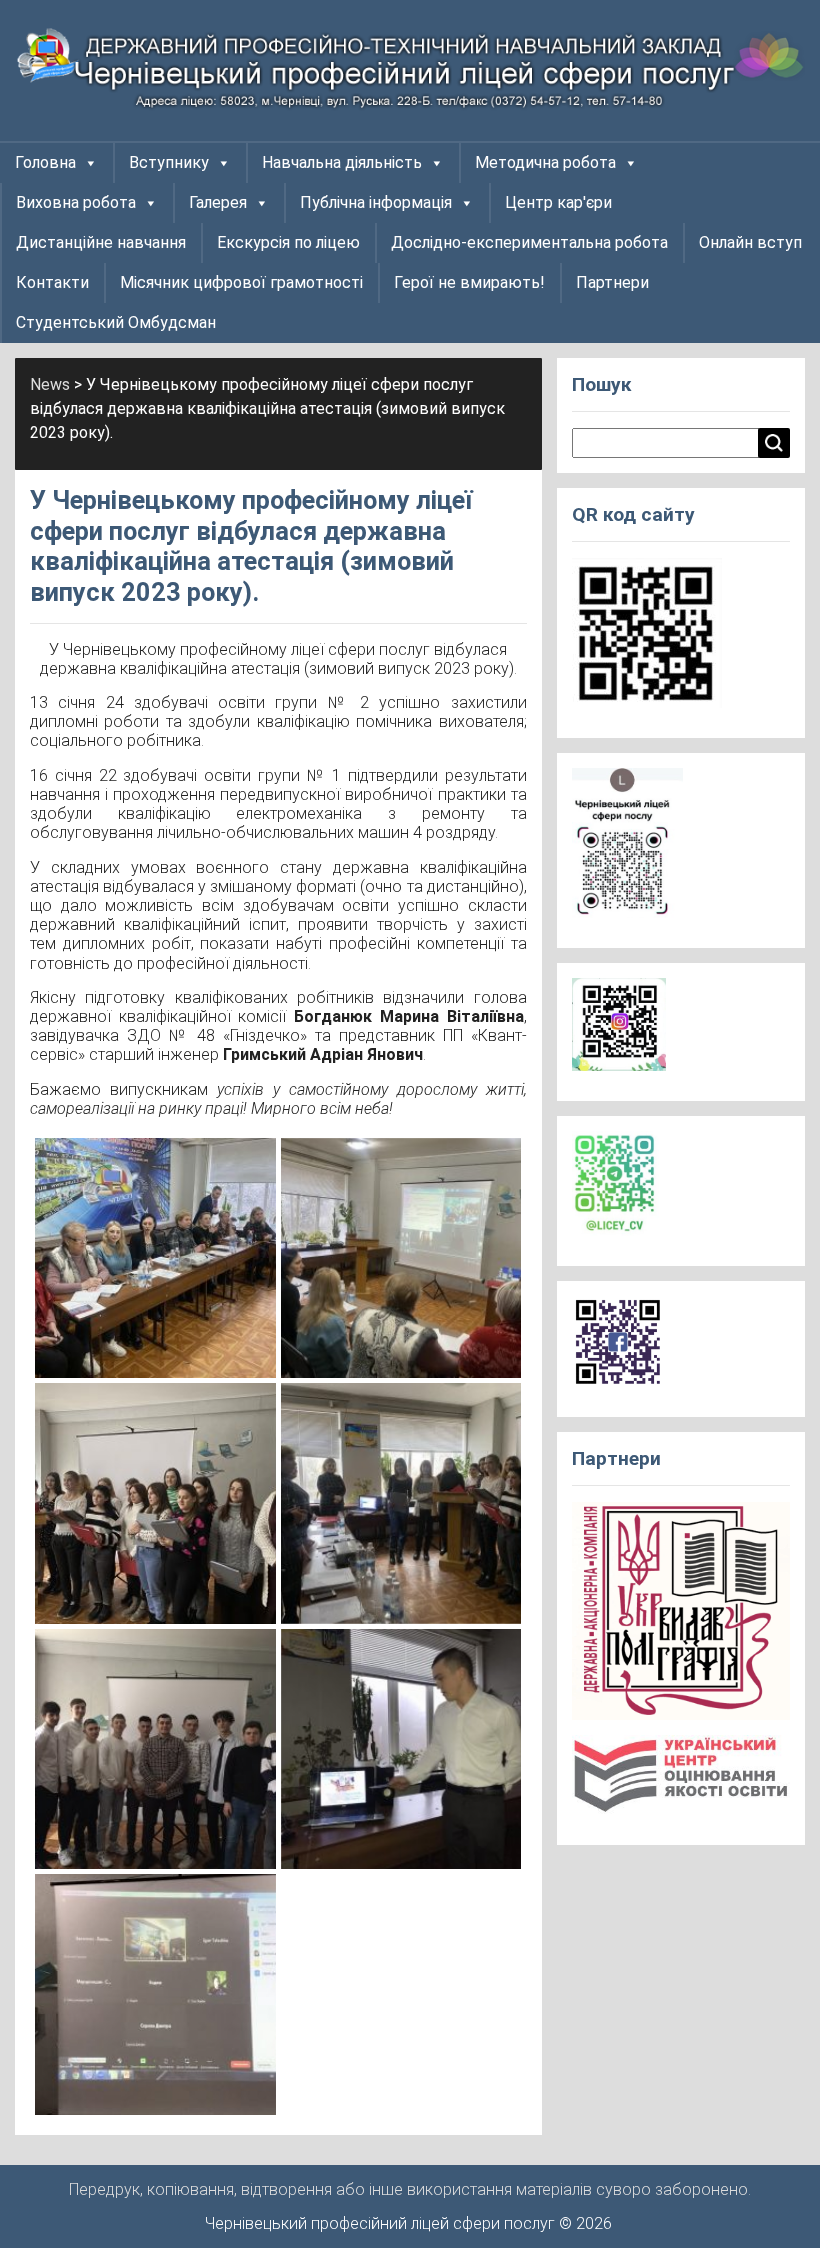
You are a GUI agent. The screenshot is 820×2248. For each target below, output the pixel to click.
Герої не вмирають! (469, 282)
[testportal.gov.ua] (681, 1781)
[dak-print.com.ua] (681, 1617)
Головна (45, 162)
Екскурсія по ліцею (288, 242)
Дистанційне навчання (101, 242)
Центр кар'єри (558, 202)
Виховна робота (76, 202)
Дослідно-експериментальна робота (529, 242)
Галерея (218, 202)
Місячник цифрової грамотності (241, 282)
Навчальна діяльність (342, 162)
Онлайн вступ (750, 242)
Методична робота (545, 162)
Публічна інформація (376, 202)
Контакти (52, 282)
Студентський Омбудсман (116, 322)
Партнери (612, 282)
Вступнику (169, 162)
